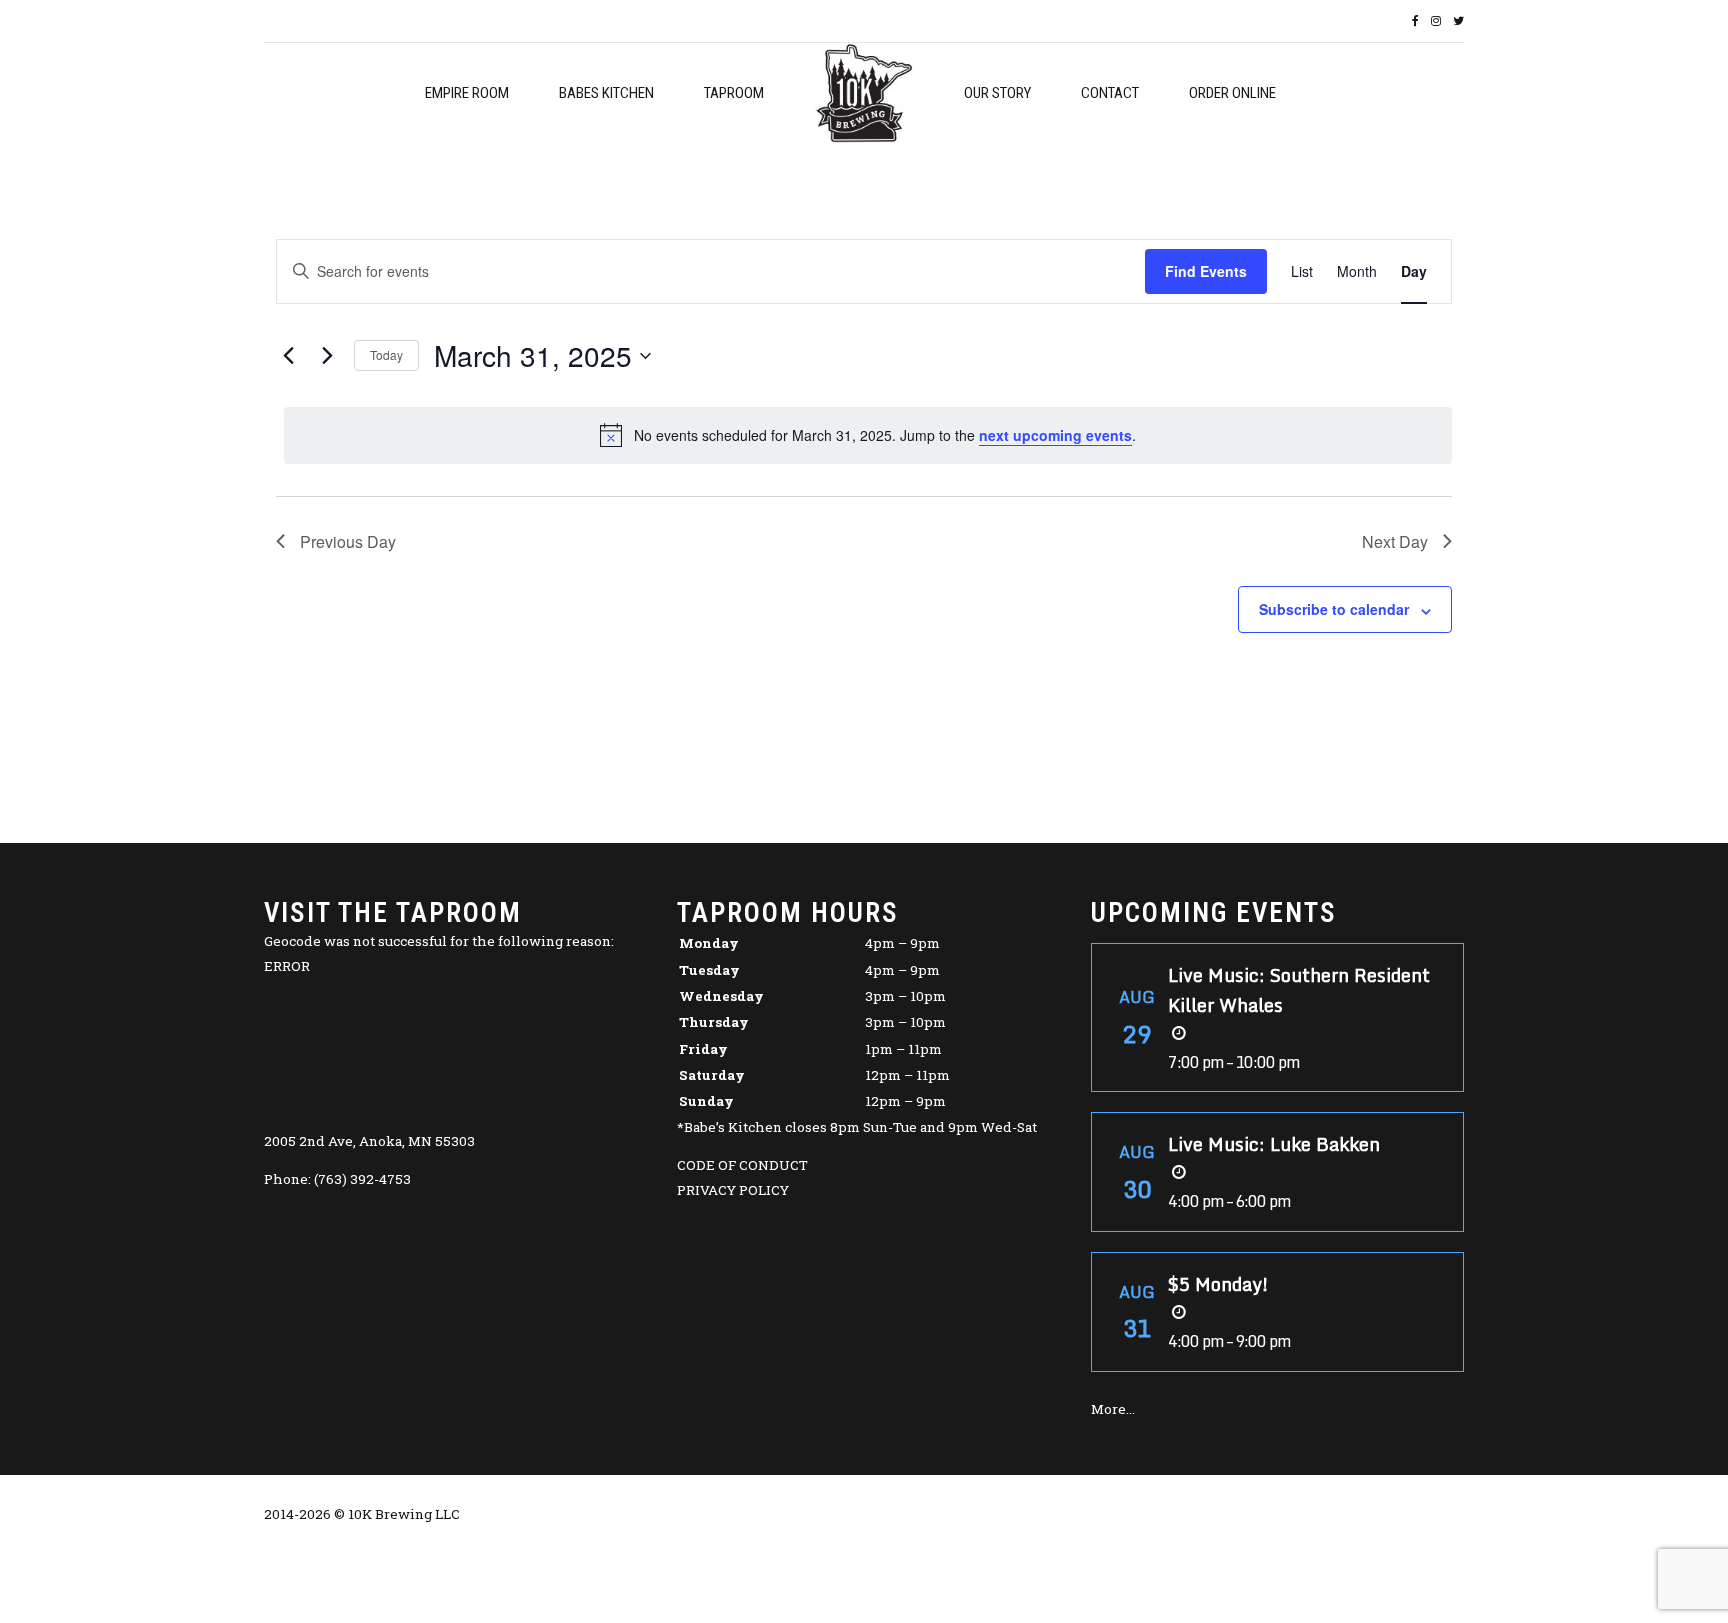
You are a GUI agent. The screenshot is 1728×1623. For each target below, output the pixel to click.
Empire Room (467, 93)
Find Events (1206, 271)
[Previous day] (288, 356)
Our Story (997, 93)
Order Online (1232, 93)
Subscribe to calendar (1334, 609)
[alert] (868, 435)
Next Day (1395, 541)
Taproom (734, 93)
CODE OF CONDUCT (742, 1165)
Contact (1110, 93)
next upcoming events (1055, 435)
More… (1113, 1409)
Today (386, 354)
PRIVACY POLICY (733, 1190)
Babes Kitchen (606, 93)
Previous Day (348, 541)
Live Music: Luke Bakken (1274, 1144)
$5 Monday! (1218, 1284)
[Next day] (327, 356)
